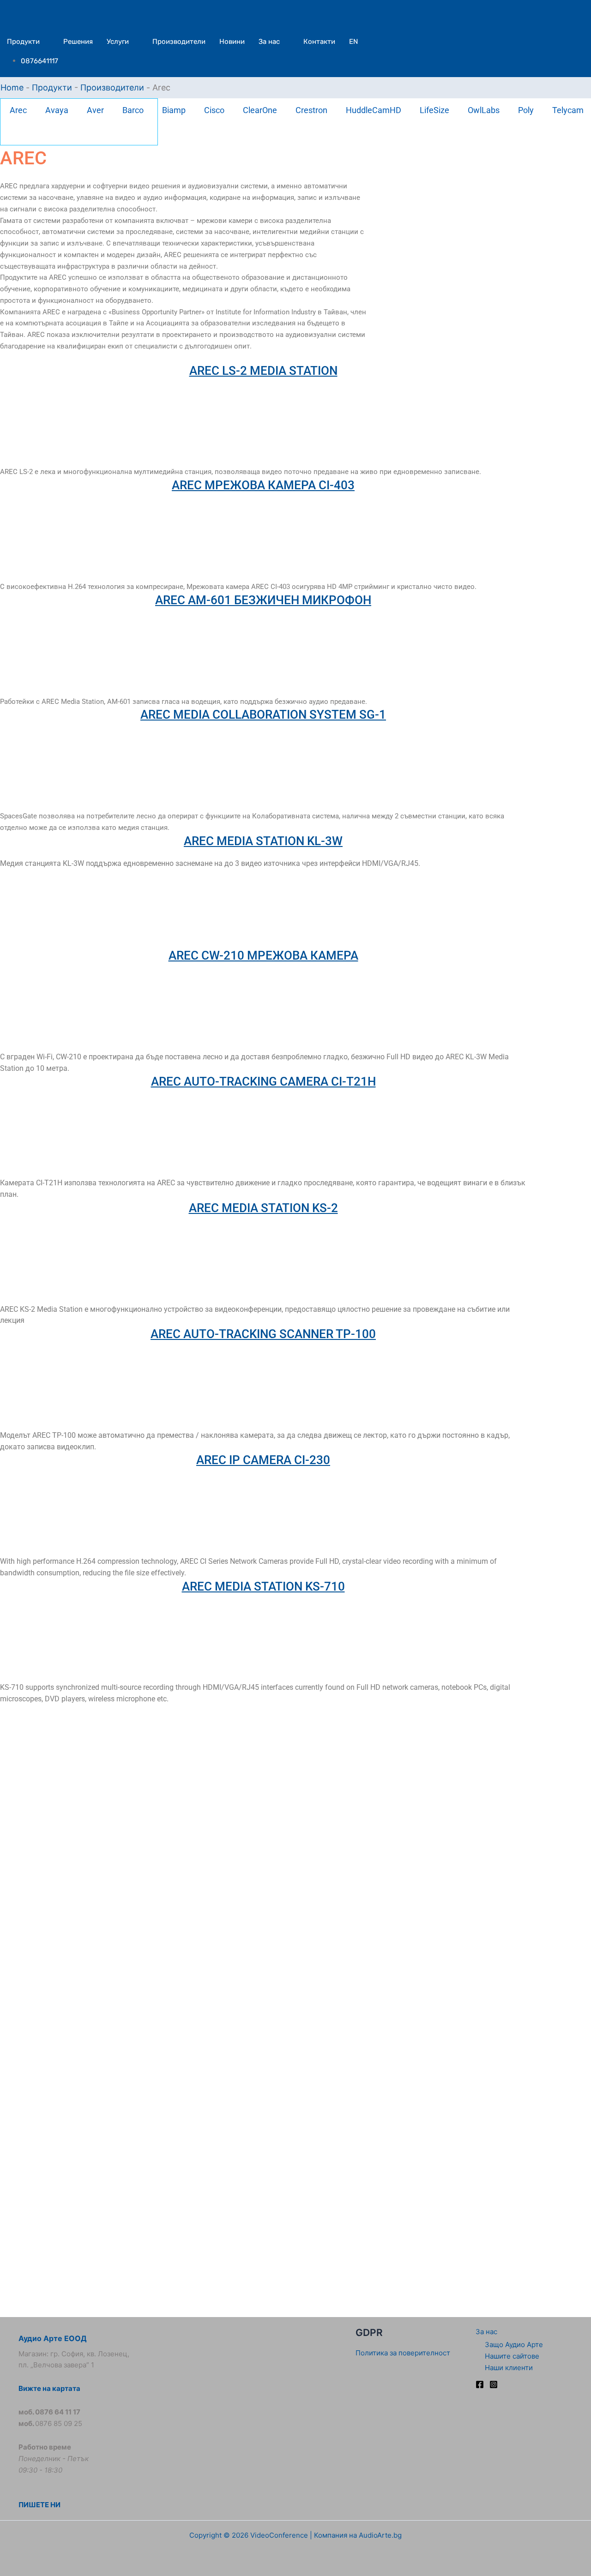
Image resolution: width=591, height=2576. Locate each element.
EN (353, 42)
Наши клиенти (509, 2368)
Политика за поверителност (403, 2353)
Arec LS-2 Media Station (263, 371)
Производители (179, 42)
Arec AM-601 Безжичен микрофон (263, 600)
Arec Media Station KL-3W (263, 841)
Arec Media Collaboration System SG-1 (263, 715)
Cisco (214, 110)
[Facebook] (480, 2384)
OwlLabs (484, 110)
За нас (269, 42)
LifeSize (434, 110)
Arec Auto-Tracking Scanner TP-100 (263, 1334)
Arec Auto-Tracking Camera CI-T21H (263, 1081)
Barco (133, 110)
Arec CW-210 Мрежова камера (263, 955)
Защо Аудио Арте (514, 2345)
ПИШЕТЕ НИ (39, 2505)
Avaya (57, 110)
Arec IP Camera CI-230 (263, 1460)
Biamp (174, 110)
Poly (526, 110)
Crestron (311, 110)
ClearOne (260, 110)
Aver (95, 110)
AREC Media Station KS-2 (263, 1208)
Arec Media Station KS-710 (263, 1586)
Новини (232, 42)
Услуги (118, 42)
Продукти (23, 42)
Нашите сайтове (512, 2356)
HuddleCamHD (374, 110)
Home (12, 87)
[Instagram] (494, 2384)
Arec (18, 110)
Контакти (319, 42)
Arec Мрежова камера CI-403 (263, 485)
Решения (78, 42)
